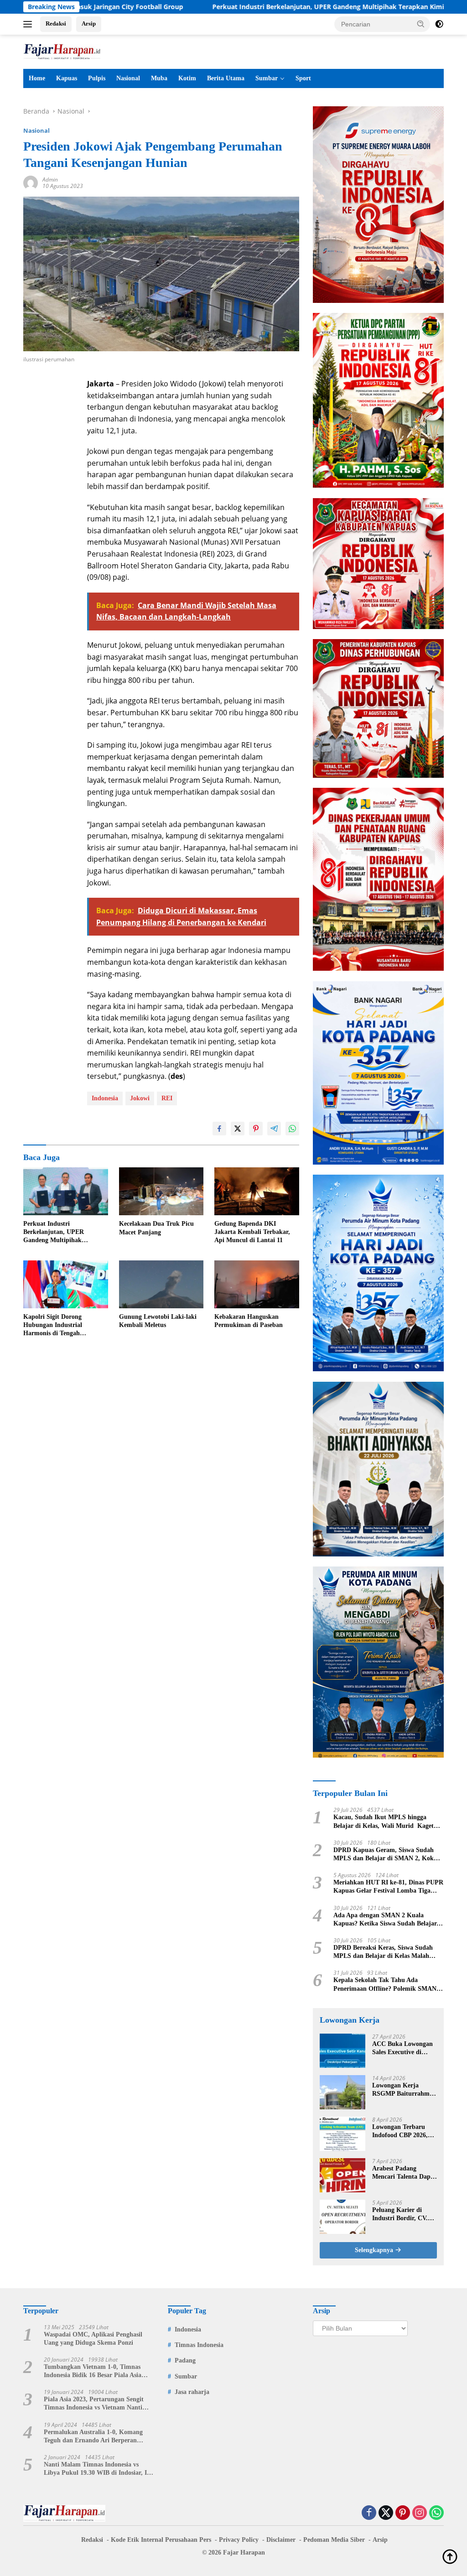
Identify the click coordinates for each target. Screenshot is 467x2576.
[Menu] (29, 24)
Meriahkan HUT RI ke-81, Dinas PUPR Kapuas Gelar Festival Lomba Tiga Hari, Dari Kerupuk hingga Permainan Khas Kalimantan (388, 1887)
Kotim (187, 78)
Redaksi (56, 23)
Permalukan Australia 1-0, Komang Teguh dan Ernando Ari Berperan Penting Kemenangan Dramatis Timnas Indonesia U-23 (99, 2437)
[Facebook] (369, 2513)
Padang (185, 2360)
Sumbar (267, 78)
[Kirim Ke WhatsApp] (292, 1129)
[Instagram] (420, 2513)
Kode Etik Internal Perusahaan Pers (161, 2540)
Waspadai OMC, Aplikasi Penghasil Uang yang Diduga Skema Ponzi (93, 2339)
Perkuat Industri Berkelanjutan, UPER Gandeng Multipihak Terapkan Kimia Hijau (251, 7)
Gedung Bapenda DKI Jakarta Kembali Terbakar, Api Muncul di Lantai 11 (252, 1232)
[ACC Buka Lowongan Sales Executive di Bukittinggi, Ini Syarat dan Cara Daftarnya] (342, 2051)
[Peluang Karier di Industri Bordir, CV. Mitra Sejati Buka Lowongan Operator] (342, 2217)
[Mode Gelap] (439, 24)
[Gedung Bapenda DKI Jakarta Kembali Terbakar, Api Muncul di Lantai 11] (257, 1191)
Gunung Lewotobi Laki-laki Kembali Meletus (158, 1321)
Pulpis (97, 78)
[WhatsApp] (436, 2513)
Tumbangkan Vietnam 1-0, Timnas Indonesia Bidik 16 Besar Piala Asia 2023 (93, 2371)
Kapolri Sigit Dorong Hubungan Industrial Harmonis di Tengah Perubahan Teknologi (53, 1326)
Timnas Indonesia (199, 2345)
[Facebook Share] (219, 1129)
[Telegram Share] (274, 1129)
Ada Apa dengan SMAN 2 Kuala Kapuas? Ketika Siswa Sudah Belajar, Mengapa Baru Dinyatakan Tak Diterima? (386, 1920)
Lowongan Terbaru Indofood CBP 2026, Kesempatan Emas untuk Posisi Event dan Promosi (404, 2131)
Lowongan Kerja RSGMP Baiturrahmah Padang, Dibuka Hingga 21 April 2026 (404, 2090)
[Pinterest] (403, 2513)
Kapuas (67, 78)
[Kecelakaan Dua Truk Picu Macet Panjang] (161, 1191)
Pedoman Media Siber (334, 2540)
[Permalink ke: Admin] (31, 182)
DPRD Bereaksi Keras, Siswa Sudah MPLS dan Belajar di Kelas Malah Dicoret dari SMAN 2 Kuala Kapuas (384, 1952)
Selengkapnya (375, 2250)
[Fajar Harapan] (62, 51)
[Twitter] (386, 2513)
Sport (303, 78)
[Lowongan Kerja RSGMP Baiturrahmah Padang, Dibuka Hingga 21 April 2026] (342, 2092)
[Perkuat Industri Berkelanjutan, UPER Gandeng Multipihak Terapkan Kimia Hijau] (66, 1191)
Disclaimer (281, 2540)
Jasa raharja (192, 2392)
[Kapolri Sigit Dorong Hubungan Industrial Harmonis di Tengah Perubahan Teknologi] (66, 1284)
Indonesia (105, 1098)
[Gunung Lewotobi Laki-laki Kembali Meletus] (161, 1284)
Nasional (128, 78)
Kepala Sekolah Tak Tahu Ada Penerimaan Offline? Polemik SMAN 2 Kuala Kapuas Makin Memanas (387, 1985)
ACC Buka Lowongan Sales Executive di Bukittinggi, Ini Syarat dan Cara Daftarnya (404, 2048)
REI (167, 1098)
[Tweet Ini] (238, 1129)
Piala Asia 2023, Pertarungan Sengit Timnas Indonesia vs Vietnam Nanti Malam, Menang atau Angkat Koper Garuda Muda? (94, 2404)
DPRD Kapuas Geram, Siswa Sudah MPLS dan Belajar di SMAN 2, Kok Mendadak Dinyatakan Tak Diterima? (386, 1855)
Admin (50, 180)
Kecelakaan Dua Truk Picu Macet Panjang (156, 1228)
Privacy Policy (239, 2540)
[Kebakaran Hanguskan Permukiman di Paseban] (257, 1284)
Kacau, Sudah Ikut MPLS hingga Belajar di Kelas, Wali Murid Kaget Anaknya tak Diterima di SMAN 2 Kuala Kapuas (384, 1822)
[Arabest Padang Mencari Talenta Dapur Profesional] (342, 2175)
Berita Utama (226, 78)
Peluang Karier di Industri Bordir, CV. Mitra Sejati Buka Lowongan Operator (400, 2214)
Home (37, 78)
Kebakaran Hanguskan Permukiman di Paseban (249, 1321)
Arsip (89, 23)
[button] (421, 24)
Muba (159, 78)
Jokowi (140, 1098)
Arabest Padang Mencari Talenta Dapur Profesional (405, 2173)
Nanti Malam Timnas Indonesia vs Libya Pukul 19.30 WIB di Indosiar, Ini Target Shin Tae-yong (98, 2469)
